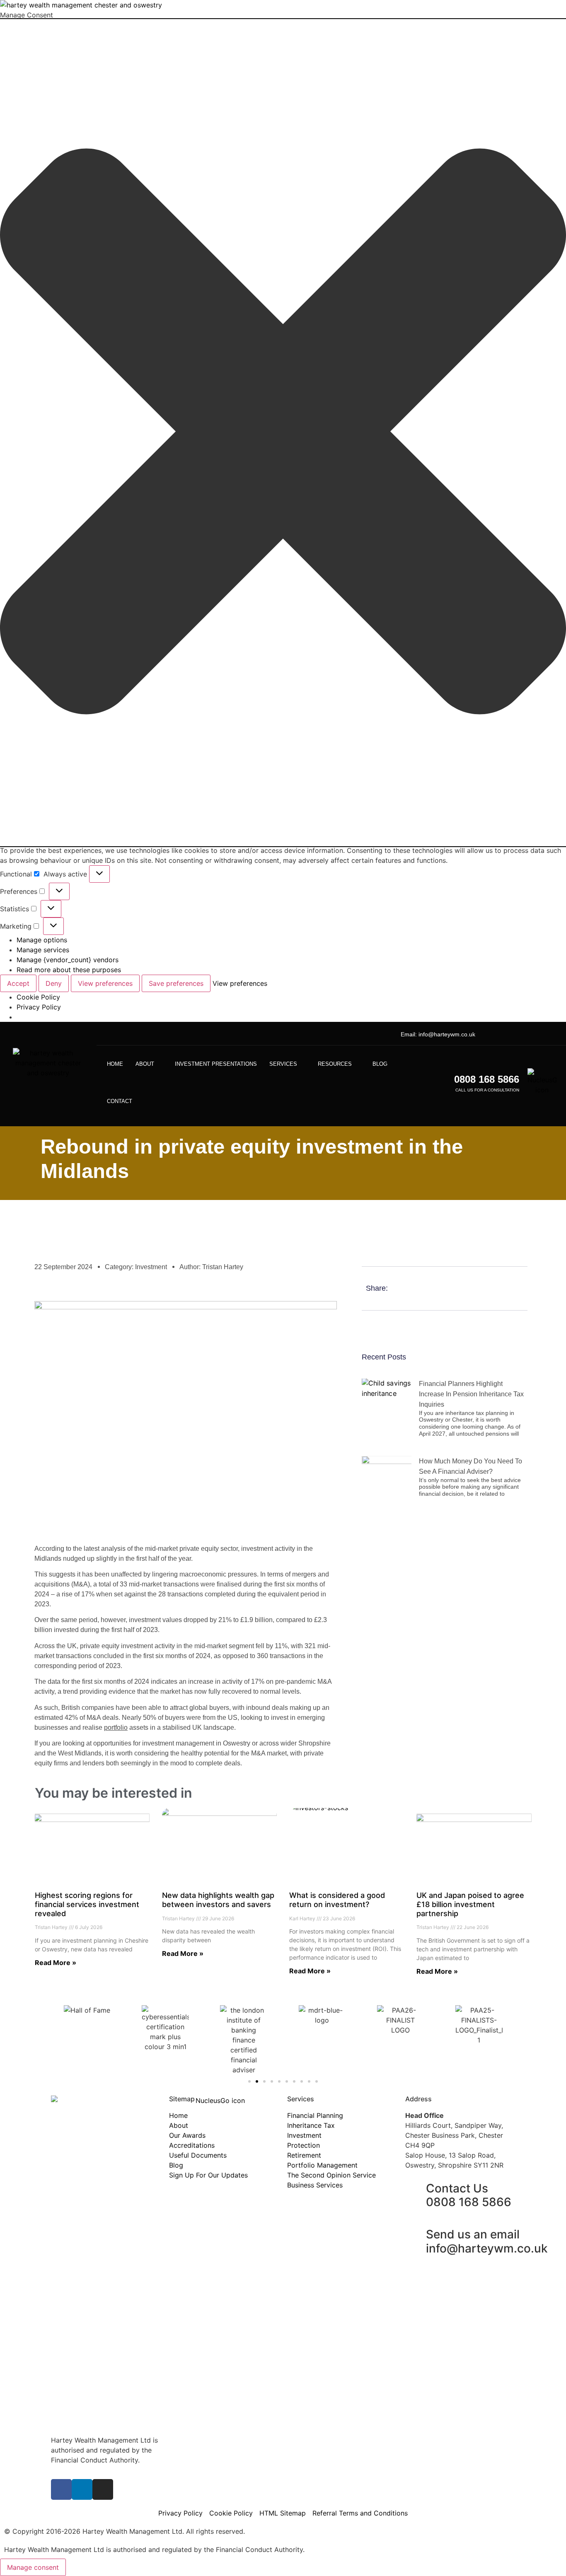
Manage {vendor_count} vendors (68, 960)
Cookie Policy (38, 997)
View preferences (105, 983)
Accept (18, 983)
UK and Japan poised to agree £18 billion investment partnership (470, 1904)
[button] (283, 433)
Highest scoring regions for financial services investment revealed (87, 1904)
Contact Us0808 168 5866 (469, 2195)
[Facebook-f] (61, 2489)
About (145, 1064)
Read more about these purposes (69, 970)
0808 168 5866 (487, 1079)
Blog (380, 1064)
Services (283, 1064)
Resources (335, 1064)
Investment (151, 1267)
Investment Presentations (216, 1064)
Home (115, 1064)
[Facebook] (507, 1034)
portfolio (116, 1727)
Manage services (43, 950)
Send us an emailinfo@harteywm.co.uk (487, 2241)
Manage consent (33, 2567)
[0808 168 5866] (444, 1083)
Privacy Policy (39, 1007)
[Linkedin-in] (520, 1034)
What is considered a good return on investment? (337, 1900)
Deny (54, 983)
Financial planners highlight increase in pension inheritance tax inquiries (471, 1394)
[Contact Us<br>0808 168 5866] (416, 2189)
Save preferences (176, 983)
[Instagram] (534, 1034)
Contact (120, 1101)
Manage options (42, 940)
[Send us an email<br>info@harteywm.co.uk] (416, 2235)
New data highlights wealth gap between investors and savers (218, 1900)
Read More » (56, 1963)
